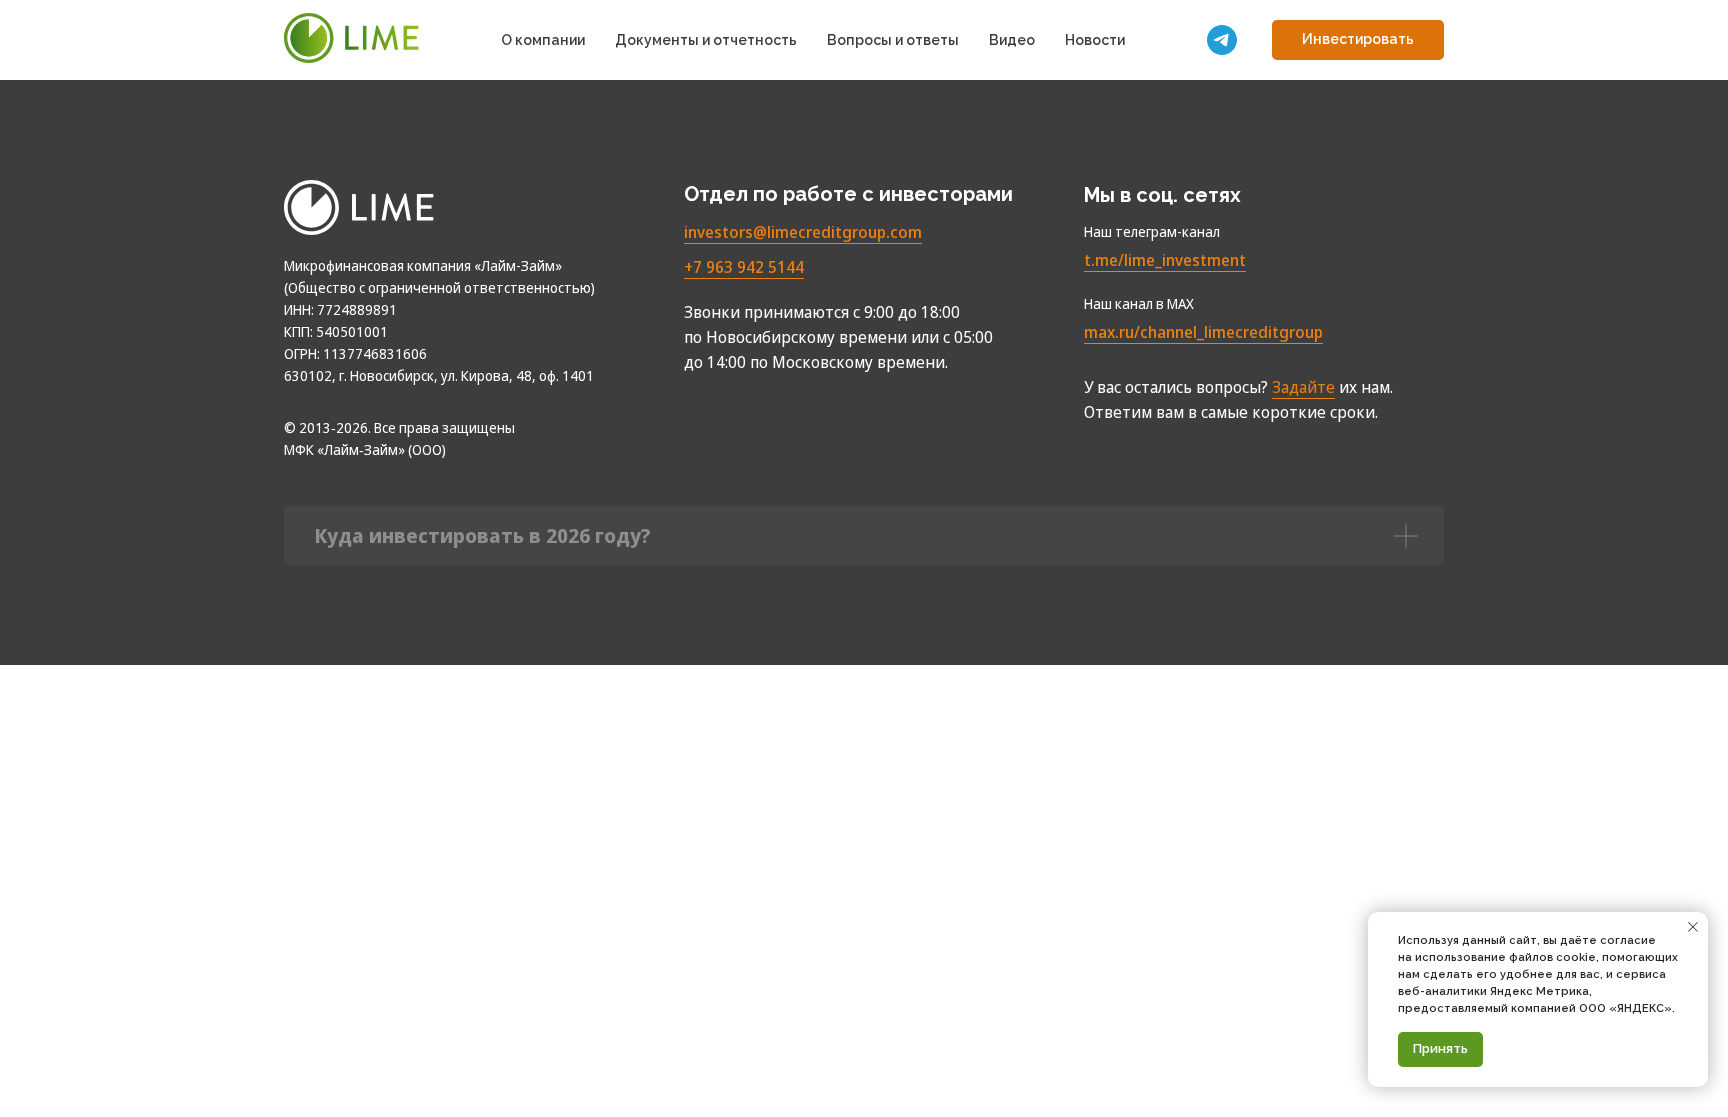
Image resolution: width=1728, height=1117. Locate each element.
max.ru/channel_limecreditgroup (1203, 332)
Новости (1095, 40)
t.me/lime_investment (1165, 260)
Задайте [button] (1303, 387)
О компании (543, 40)
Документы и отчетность (706, 40)
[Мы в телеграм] (1222, 40)
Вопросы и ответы (893, 40)
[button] (1358, 40)
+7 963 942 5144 (744, 267)
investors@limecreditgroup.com (803, 232)
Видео (1012, 40)
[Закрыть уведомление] (1693, 927)
